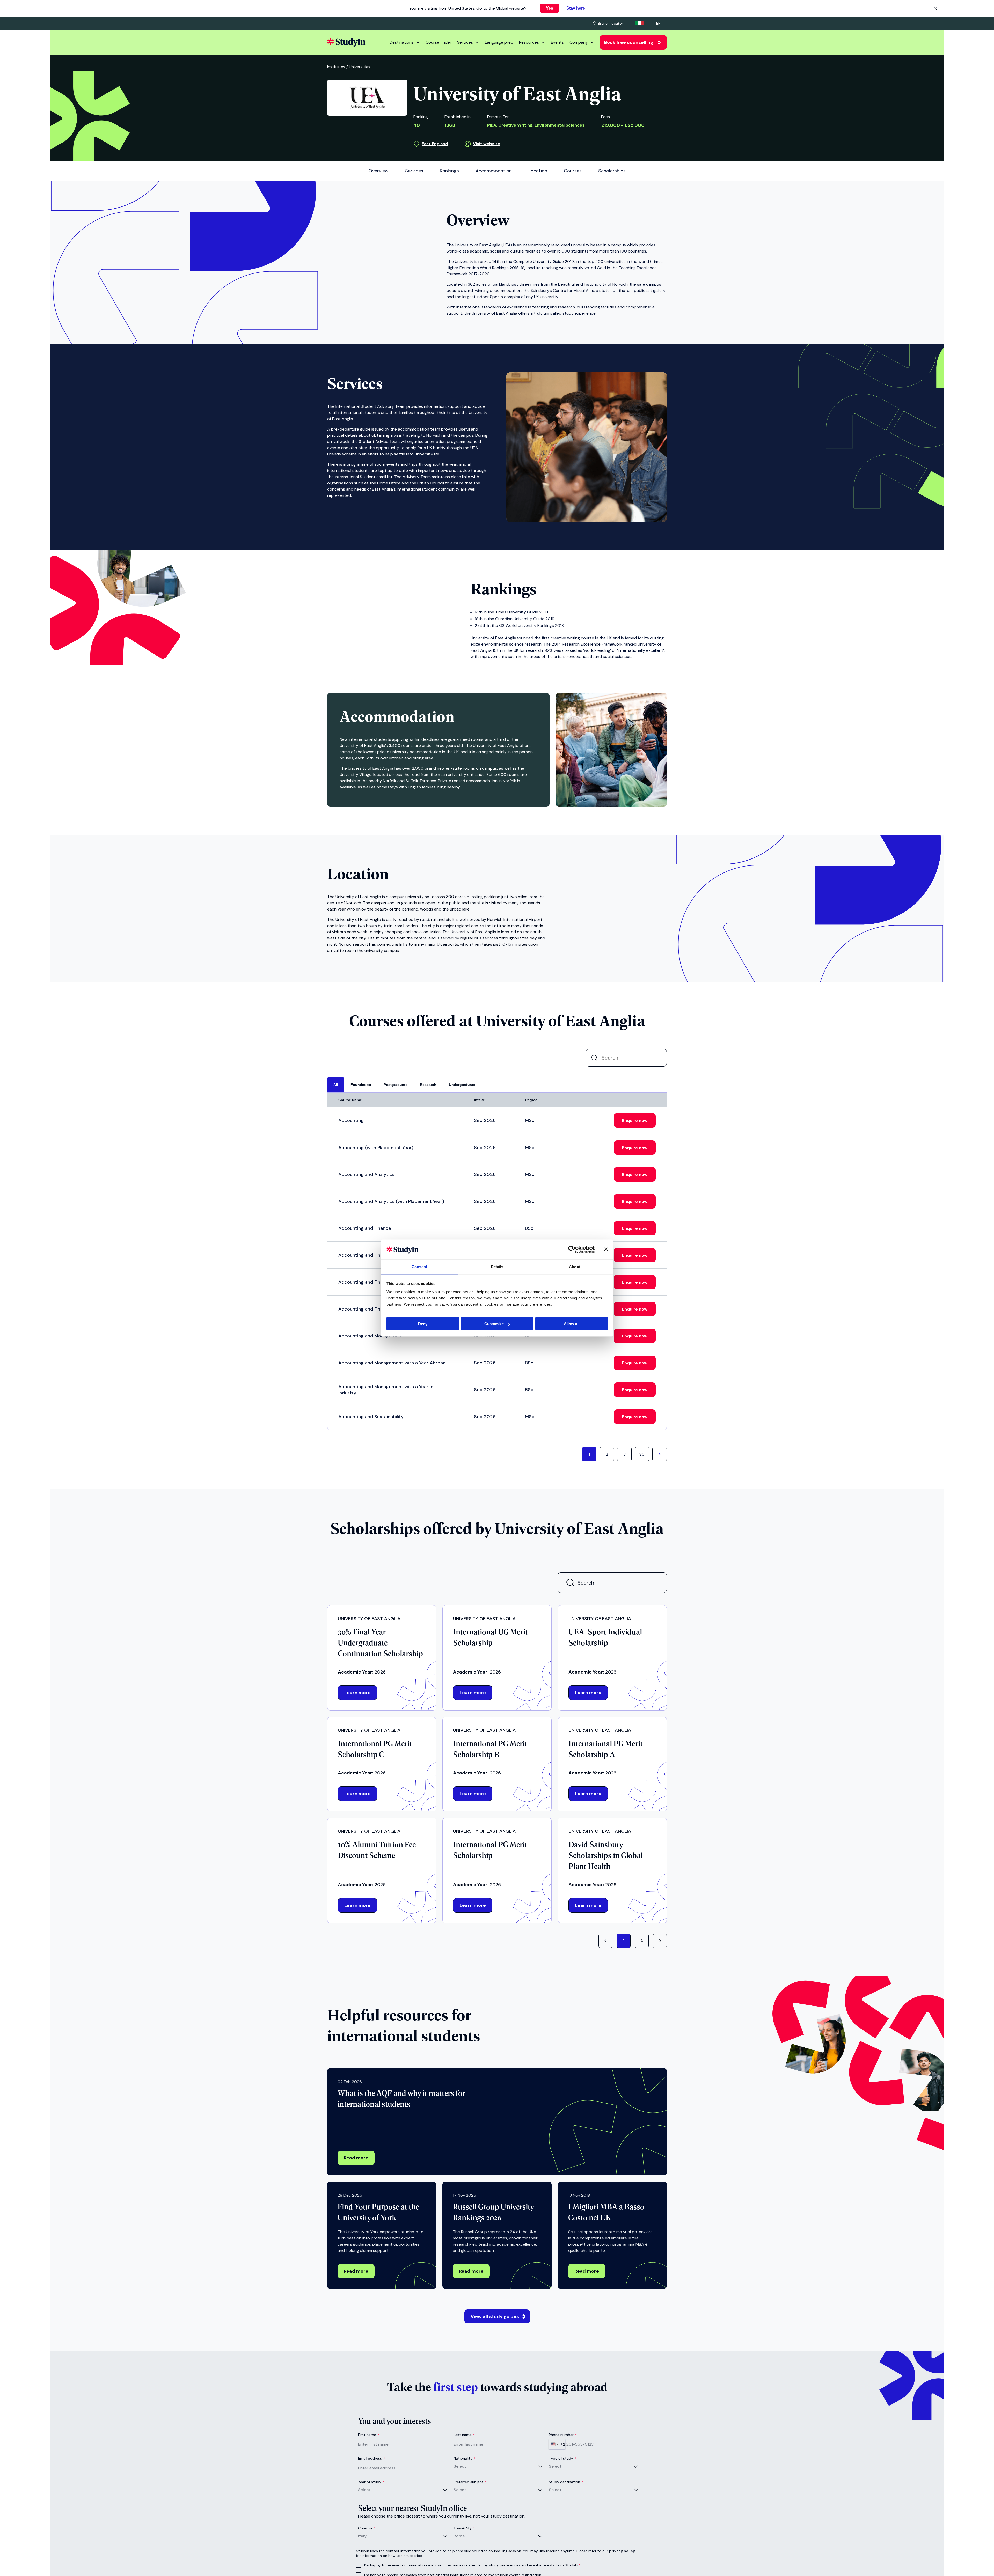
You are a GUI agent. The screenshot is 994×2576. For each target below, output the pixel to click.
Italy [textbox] (362, 2536)
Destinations (402, 42)
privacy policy (622, 2551)
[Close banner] (606, 1249)
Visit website (487, 144)
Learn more (357, 1693)
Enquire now (635, 1120)
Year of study (371, 2482)
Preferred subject (470, 2482)
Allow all (572, 1324)
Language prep (499, 42)
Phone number (563, 2435)
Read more (356, 2158)
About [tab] (575, 1266)
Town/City (464, 2528)
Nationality (465, 2458)
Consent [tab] (419, 1266)
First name (369, 2435)
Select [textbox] (460, 2466)
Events (557, 42)
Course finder (438, 42)
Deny (423, 1324)
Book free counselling (629, 42)
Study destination (566, 2482)
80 (642, 1454)
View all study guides (495, 2316)
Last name (464, 2435)
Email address (371, 2458)
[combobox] (557, 2444)
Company (579, 42)
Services (465, 42)
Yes (550, 8)
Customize (494, 1324)
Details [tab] (497, 1266)
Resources (529, 42)
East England (435, 144)
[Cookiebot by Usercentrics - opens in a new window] (572, 1249)
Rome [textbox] (459, 2536)
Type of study (562, 2458)
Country (367, 2528)
